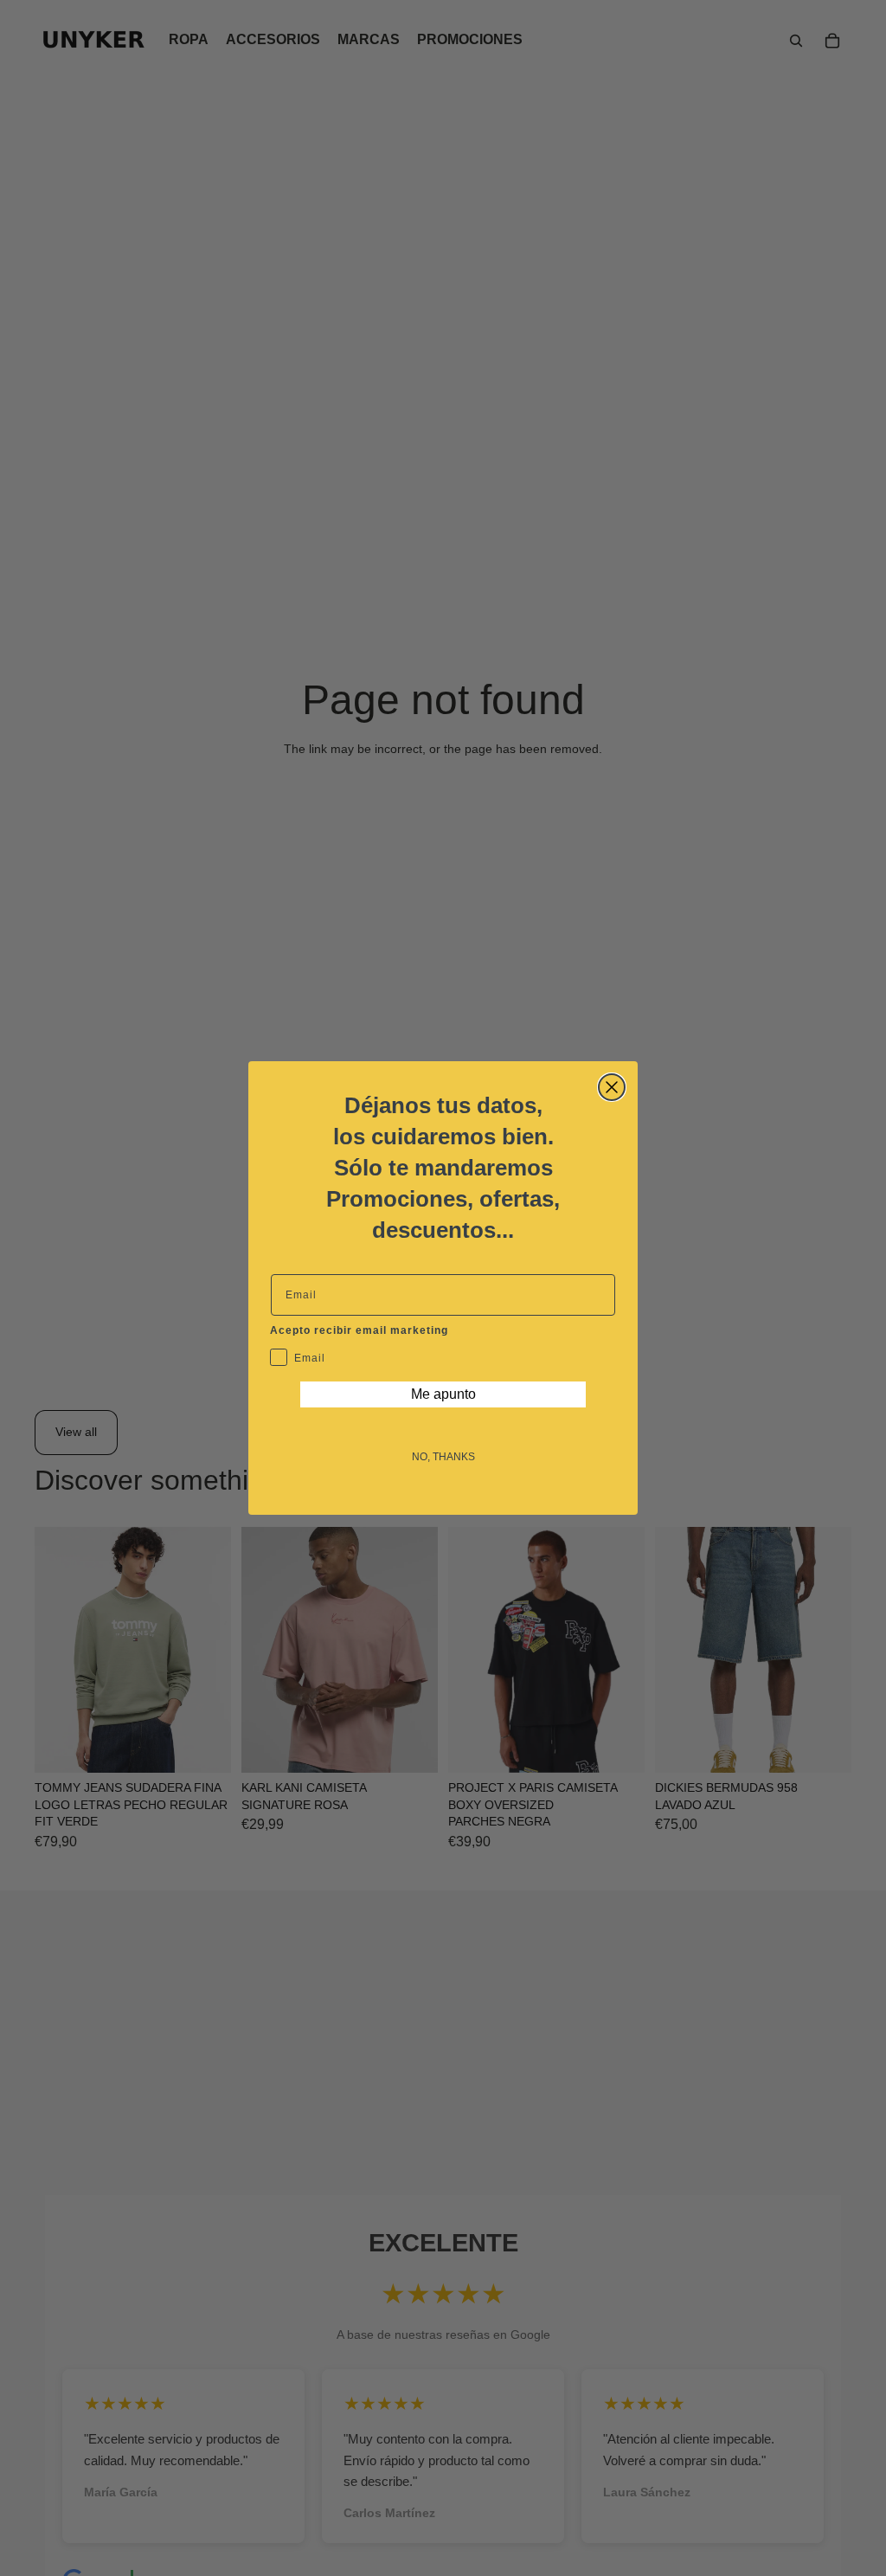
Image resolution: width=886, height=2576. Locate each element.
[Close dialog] (612, 1087)
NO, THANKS (443, 1457)
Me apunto (443, 1394)
